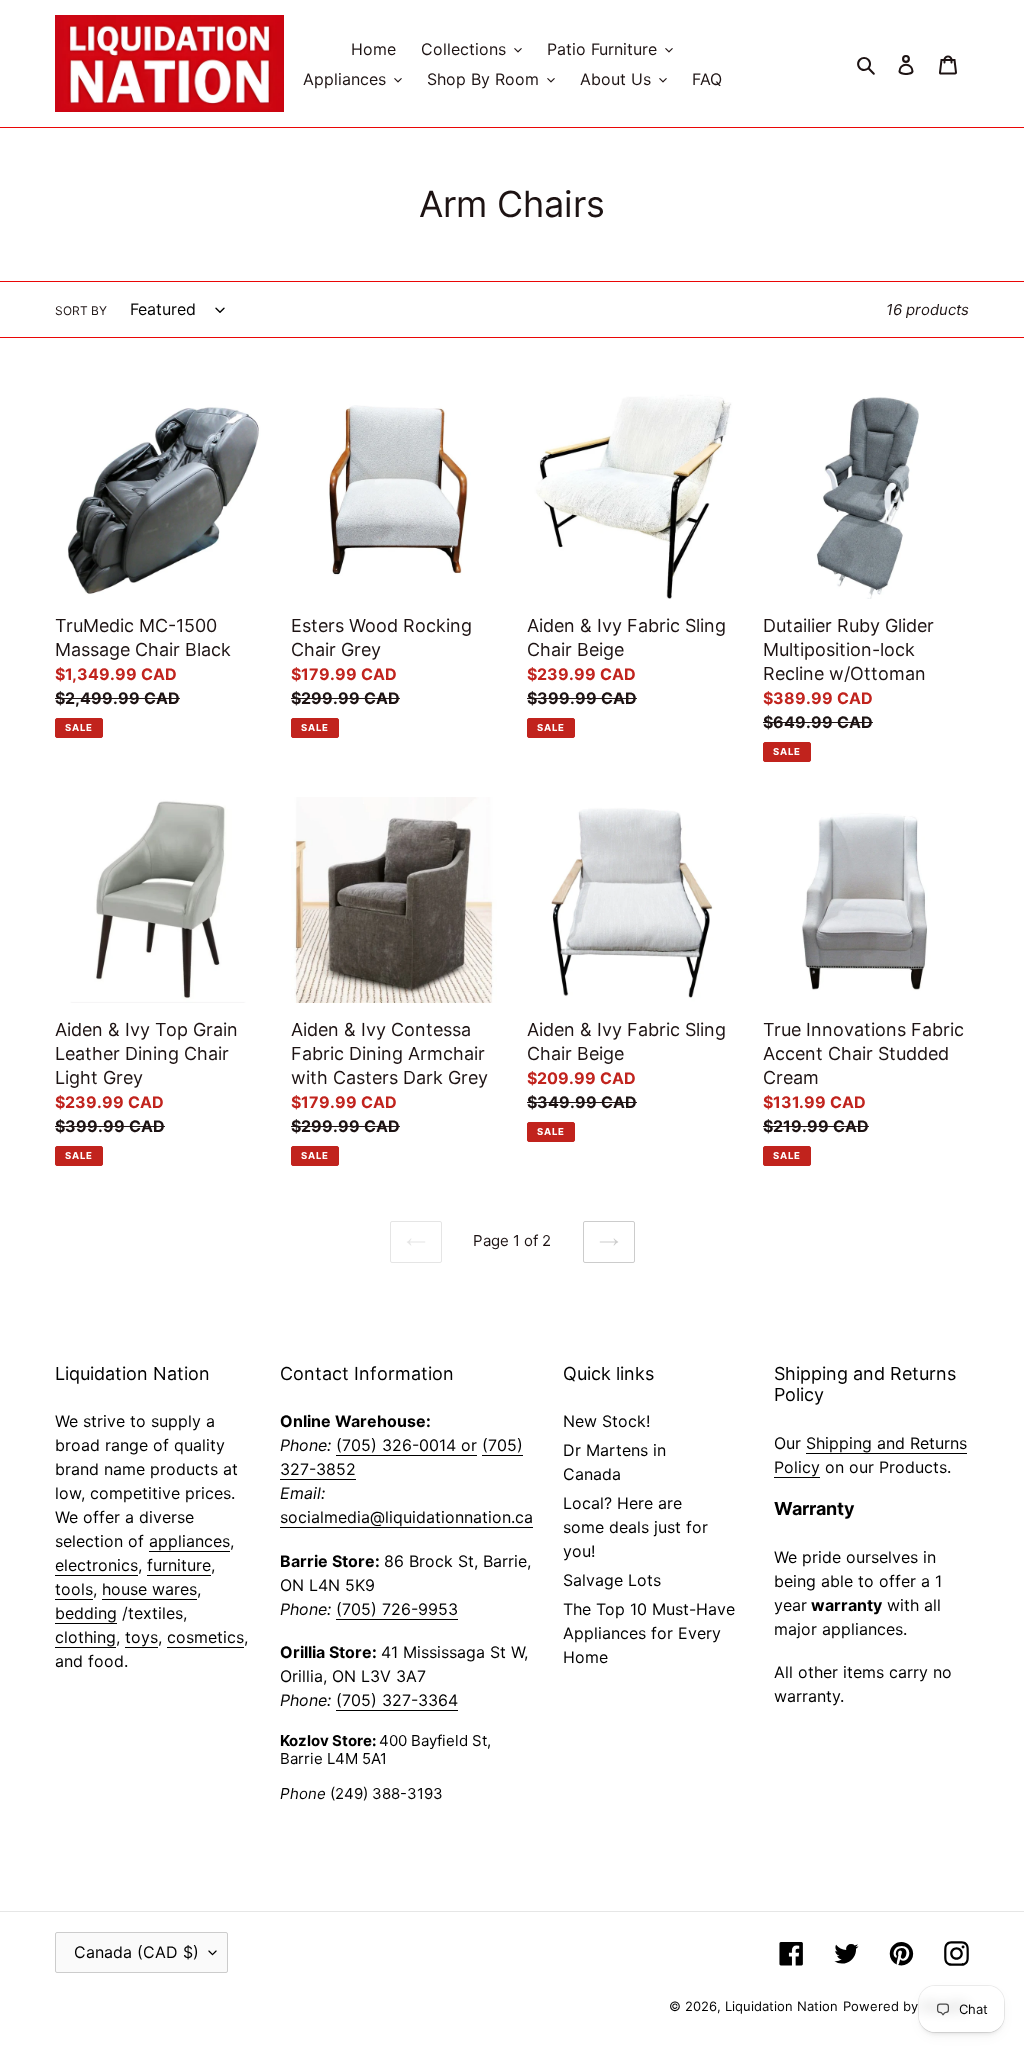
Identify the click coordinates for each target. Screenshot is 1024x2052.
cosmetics (205, 1637)
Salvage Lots (612, 1580)
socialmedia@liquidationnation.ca (406, 1517)
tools (74, 1589)
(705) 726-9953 (397, 1609)
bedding (86, 1613)
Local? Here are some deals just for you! (635, 1527)
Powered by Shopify (906, 2006)
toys (141, 1637)
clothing (85, 1637)
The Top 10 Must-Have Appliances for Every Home (649, 1633)
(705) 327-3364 (397, 1700)
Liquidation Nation (781, 2006)
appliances (189, 1541)
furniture (179, 1565)
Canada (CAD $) (136, 1952)
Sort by (81, 310)
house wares (149, 1589)
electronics (96, 1565)
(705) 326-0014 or (406, 1445)
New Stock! (606, 1421)
